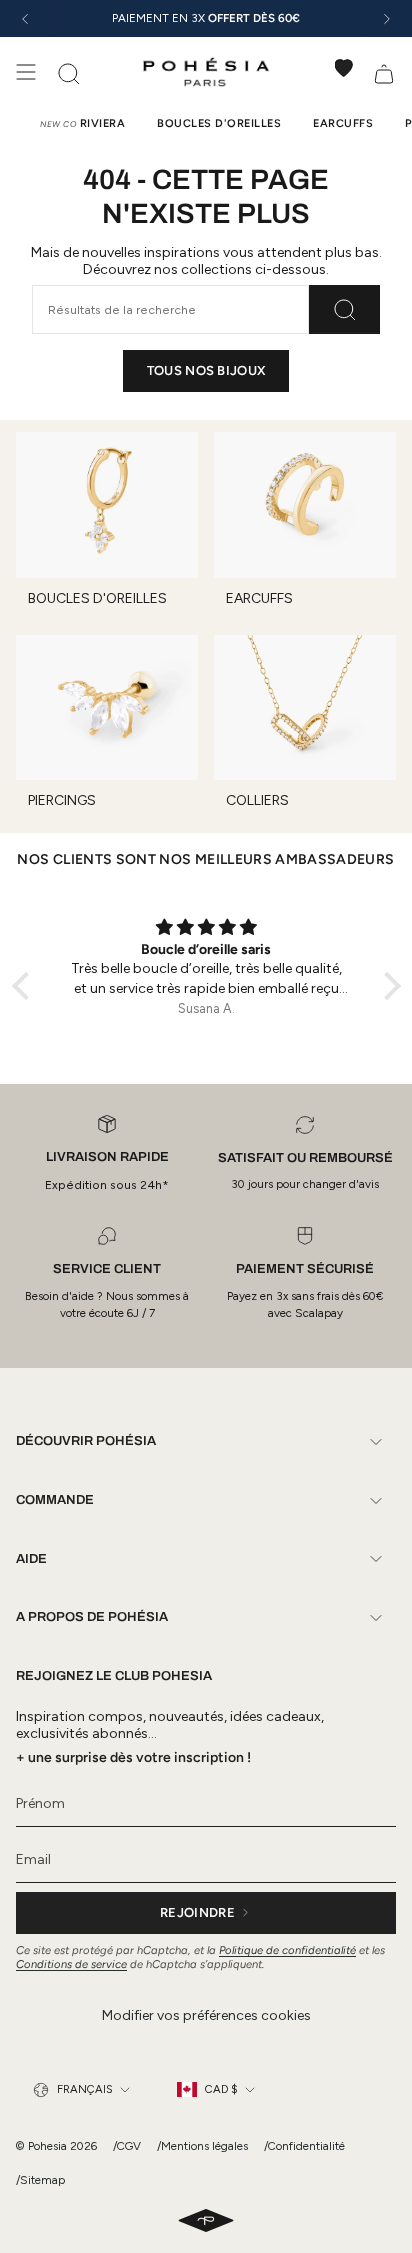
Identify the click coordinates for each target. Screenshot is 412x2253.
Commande (55, 1500)
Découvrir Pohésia (86, 1441)
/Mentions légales (202, 2146)
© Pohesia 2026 (56, 2146)
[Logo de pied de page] (206, 2222)
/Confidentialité (304, 2146)
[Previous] (25, 19)
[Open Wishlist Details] (344, 68)
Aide (31, 1559)
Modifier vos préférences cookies (206, 2015)
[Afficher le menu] (26, 72)
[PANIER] (384, 72)
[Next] (387, 19)
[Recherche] (344, 309)
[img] (206, 928)
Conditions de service (71, 1964)
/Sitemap (40, 2180)
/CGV (127, 2146)
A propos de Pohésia (92, 1617)
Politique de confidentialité (287, 1950)
